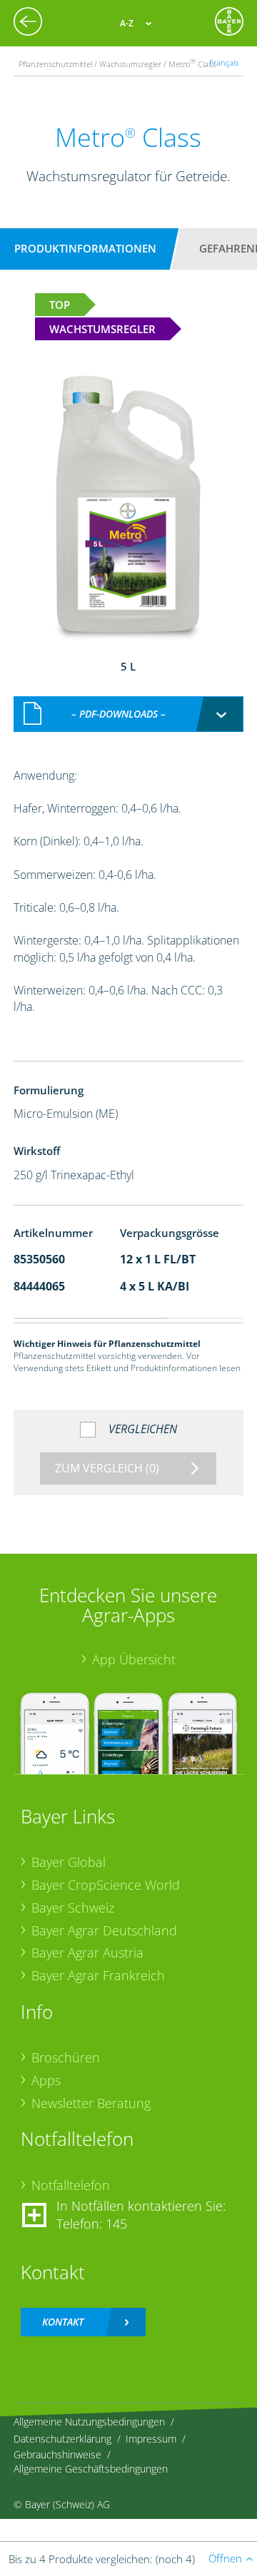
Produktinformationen (85, 248)
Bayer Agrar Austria (87, 1953)
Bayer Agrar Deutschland (104, 1930)
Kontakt (63, 2322)
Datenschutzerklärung (62, 2439)
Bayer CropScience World (106, 1885)
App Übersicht (134, 1659)
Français (224, 62)
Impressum (151, 2439)
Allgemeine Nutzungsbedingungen (89, 2422)
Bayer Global (69, 1862)
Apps (46, 2080)
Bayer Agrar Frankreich (98, 1975)
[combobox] (128, 714)
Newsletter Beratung (91, 2103)
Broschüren (66, 2057)
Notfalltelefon (71, 2185)
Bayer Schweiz (73, 1908)
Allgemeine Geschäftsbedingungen (91, 2469)
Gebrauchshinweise (57, 2454)
